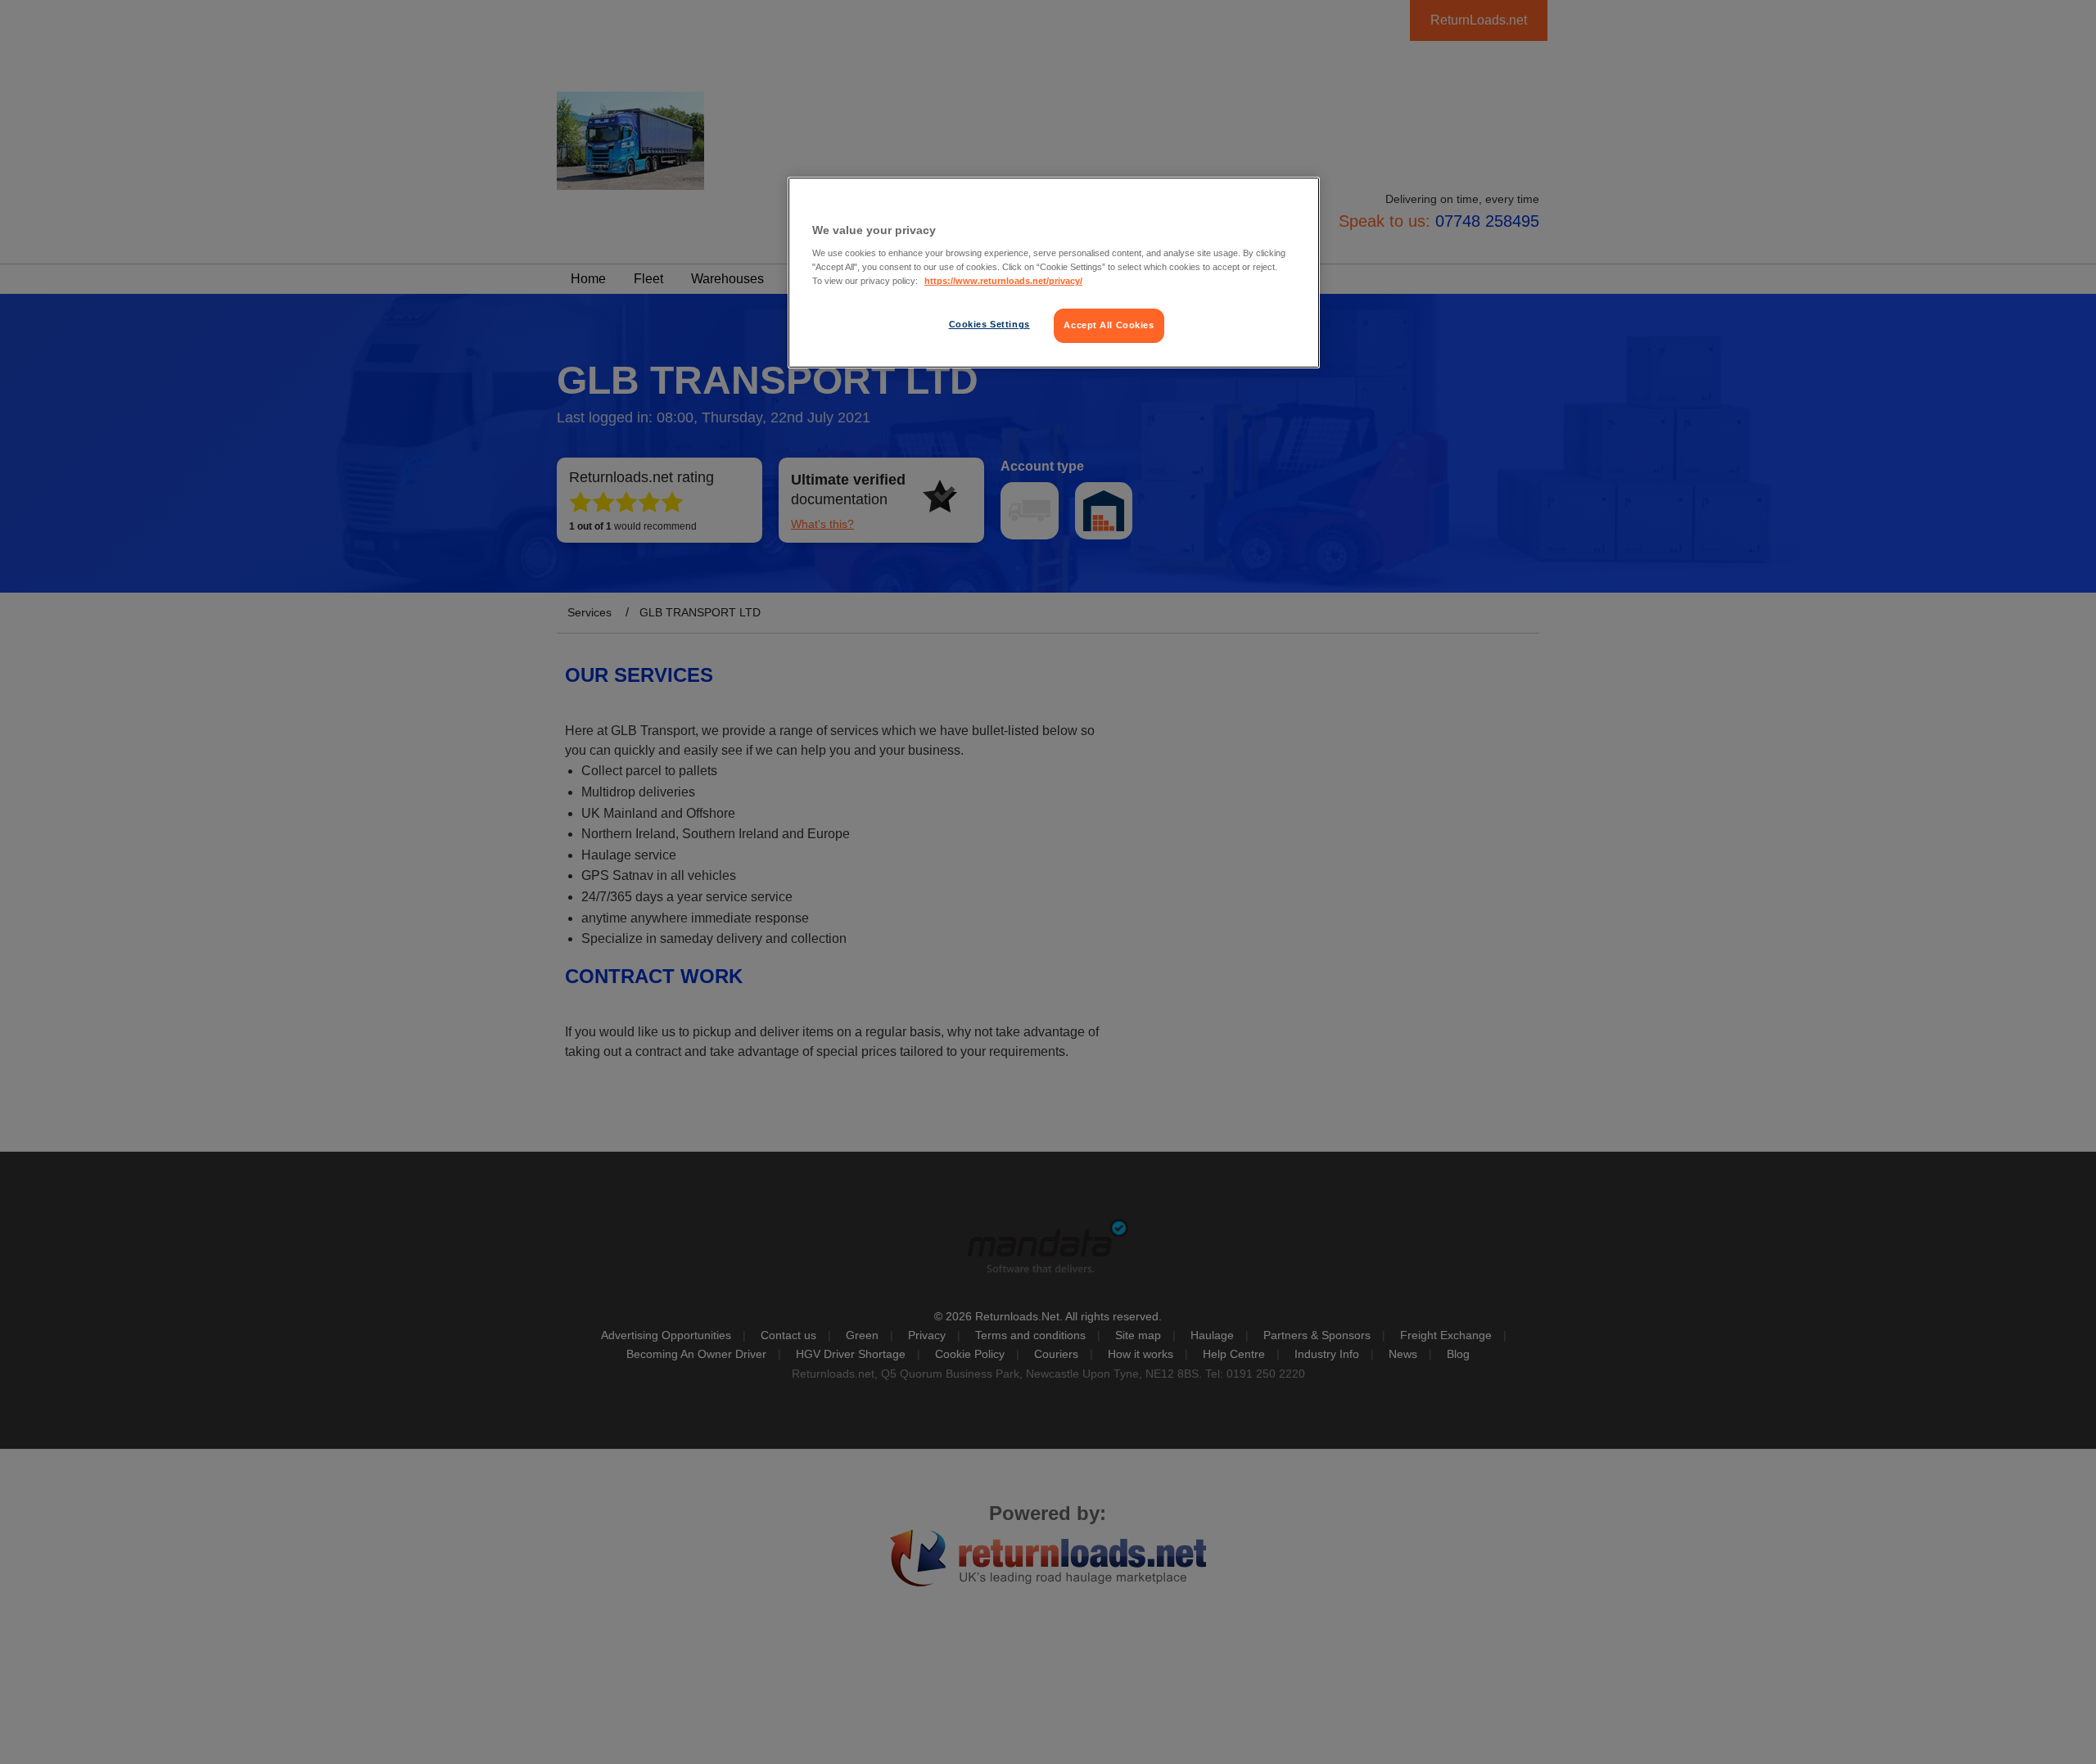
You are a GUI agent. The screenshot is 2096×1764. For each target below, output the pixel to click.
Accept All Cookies (1109, 325)
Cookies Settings (989, 324)
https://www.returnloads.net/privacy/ (1003, 281)
